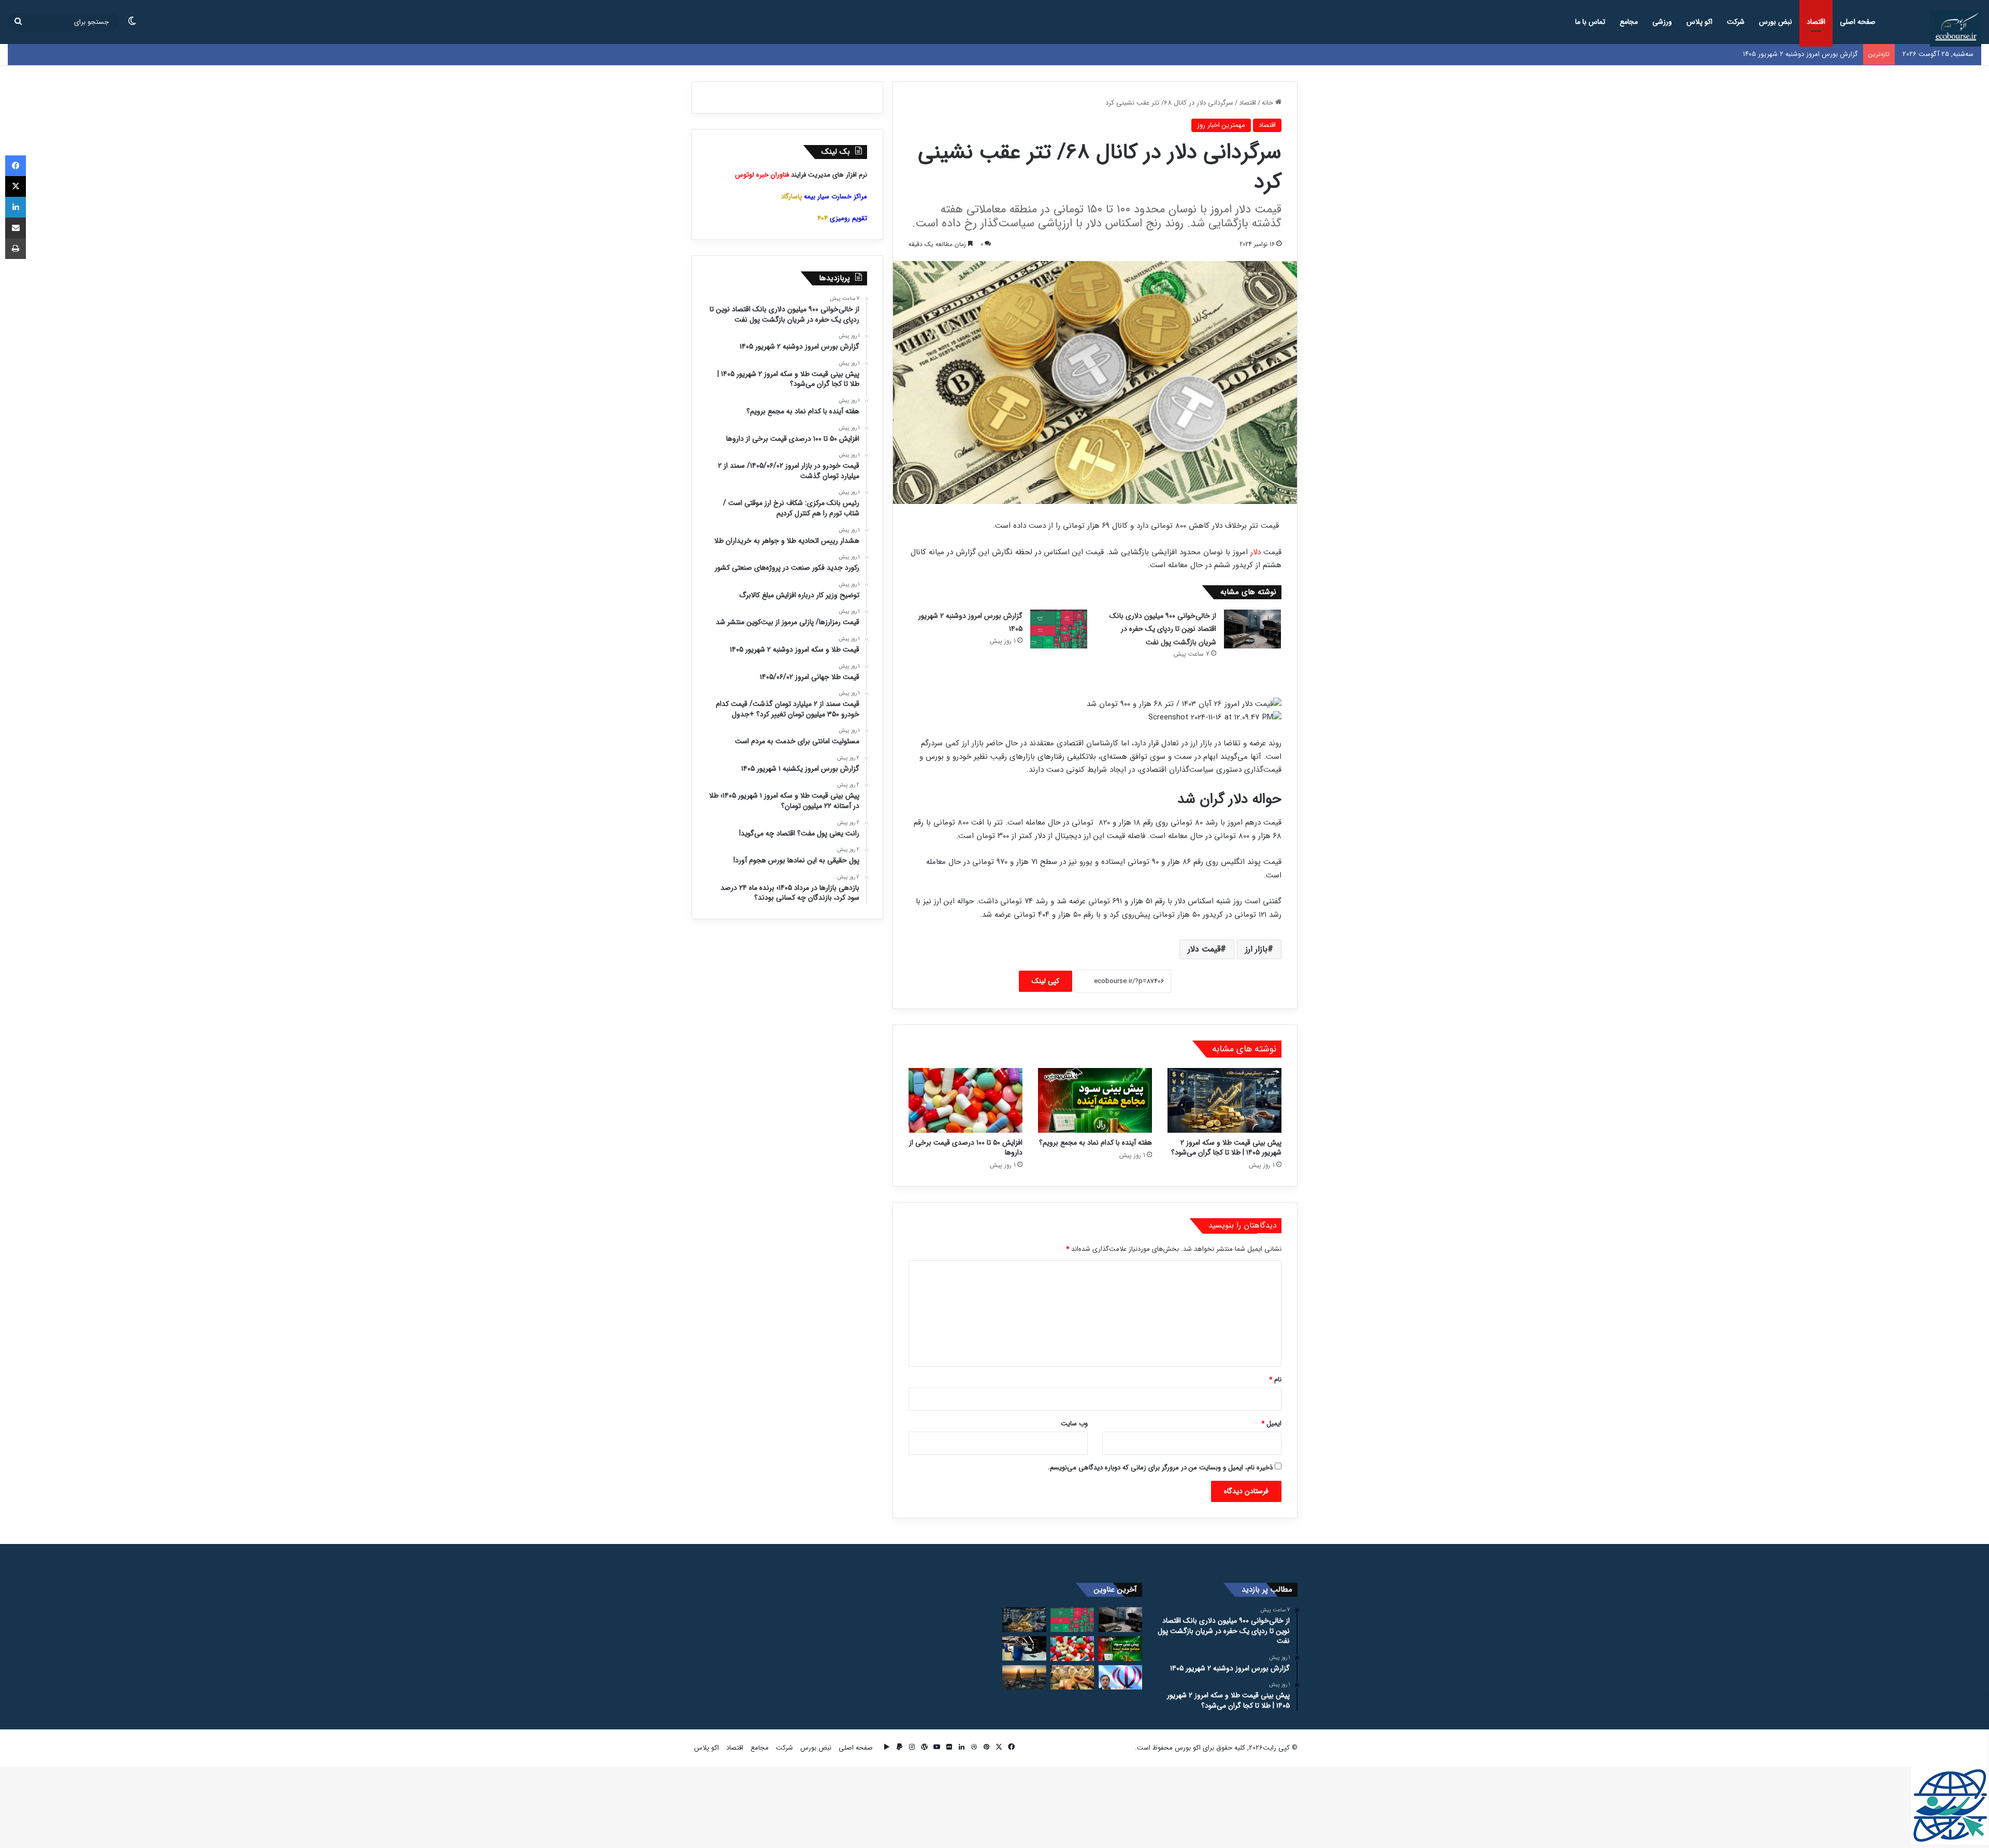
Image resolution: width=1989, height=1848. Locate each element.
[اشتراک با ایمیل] (16, 228)
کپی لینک (1046, 981)
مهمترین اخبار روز (1221, 125)
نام (1275, 1380)
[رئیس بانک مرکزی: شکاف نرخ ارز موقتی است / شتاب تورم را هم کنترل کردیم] (1120, 1678)
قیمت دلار (1204, 949)
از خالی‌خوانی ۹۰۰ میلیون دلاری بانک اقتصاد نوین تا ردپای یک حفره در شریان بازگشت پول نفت (1163, 629)
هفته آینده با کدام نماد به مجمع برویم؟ (1096, 1143)
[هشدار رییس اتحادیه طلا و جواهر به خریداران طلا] (1072, 1678)
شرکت (1736, 22)
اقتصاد (1816, 22)
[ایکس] (16, 186)
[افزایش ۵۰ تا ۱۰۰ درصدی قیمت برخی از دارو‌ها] (965, 1100)
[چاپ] (16, 249)
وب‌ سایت (1074, 1424)
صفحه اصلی (1858, 22)
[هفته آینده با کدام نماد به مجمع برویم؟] (1095, 1100)
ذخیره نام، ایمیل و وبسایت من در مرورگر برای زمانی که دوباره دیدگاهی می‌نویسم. (1160, 1468)
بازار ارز (1256, 949)
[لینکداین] (16, 207)
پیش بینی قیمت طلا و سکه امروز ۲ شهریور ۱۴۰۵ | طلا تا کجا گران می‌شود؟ (1755, 54)
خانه (1269, 103)
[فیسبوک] (16, 166)
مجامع (1629, 22)
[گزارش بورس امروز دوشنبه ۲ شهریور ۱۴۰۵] (1059, 629)
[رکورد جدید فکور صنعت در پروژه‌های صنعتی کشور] (1024, 1678)
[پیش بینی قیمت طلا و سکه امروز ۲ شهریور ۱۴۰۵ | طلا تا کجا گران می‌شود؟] (1224, 1100)
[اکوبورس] (1956, 28)
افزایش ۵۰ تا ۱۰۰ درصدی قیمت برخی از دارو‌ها (966, 1147)
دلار (1256, 552)
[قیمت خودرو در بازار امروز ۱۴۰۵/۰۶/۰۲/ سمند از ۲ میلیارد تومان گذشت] (1024, 1649)
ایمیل (1271, 1424)
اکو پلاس (1699, 22)
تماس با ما (1590, 22)
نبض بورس (1776, 22)
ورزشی (1662, 22)
